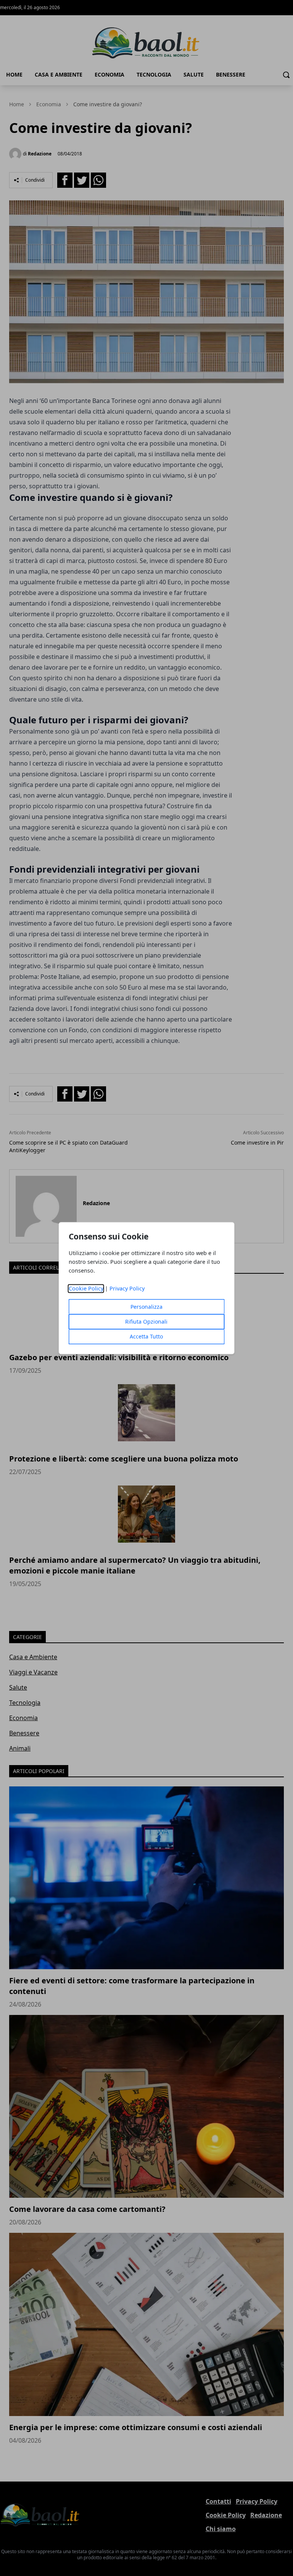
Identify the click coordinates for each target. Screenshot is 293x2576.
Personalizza (146, 1307)
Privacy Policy (127, 1288)
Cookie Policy (86, 1288)
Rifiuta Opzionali (146, 1322)
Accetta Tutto (146, 1336)
